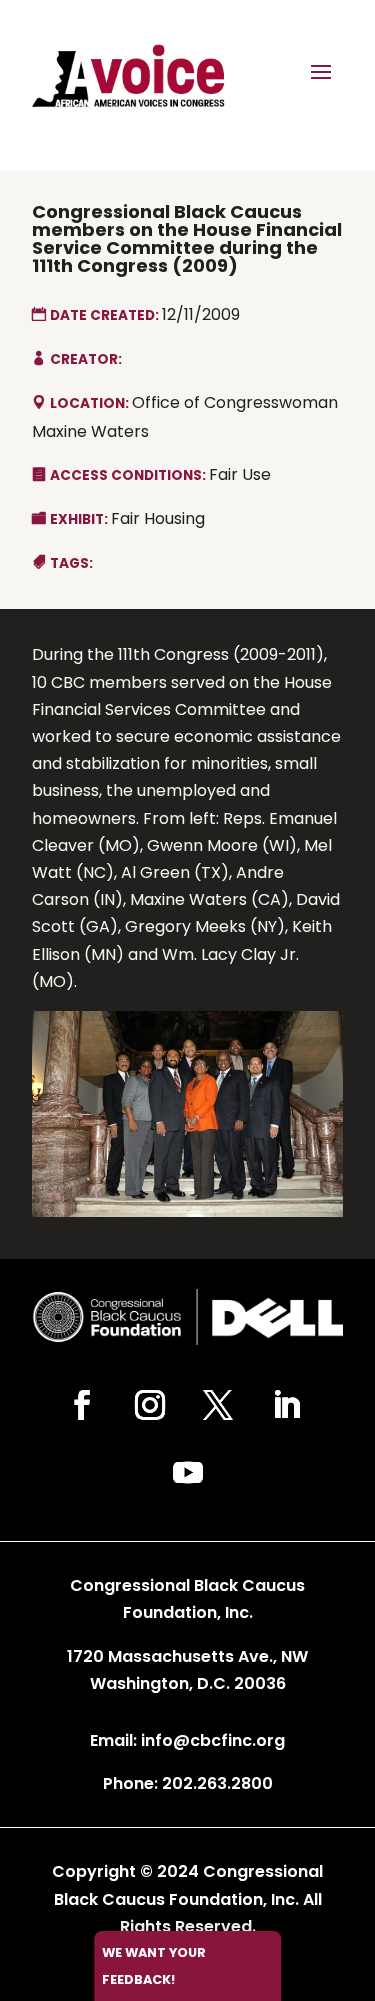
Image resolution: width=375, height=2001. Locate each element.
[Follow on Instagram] (150, 1405)
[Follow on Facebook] (82, 1405)
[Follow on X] (218, 1405)
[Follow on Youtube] (188, 1473)
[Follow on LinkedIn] (286, 1405)
